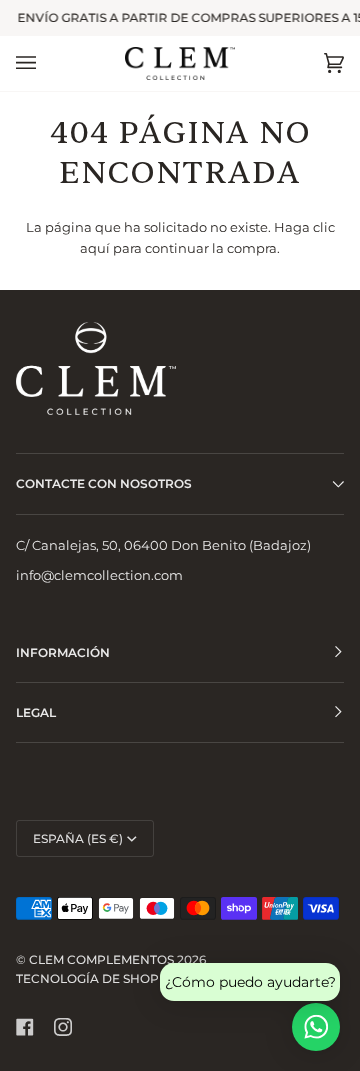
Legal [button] (36, 712)
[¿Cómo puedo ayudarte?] (316, 1027)
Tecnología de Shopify (97, 978)
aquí (95, 248)
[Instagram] (63, 1027)
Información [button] (63, 652)
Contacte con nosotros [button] (104, 483)
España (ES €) (78, 838)
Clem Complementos (101, 959)
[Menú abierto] (46, 63)
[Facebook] (25, 1027)
